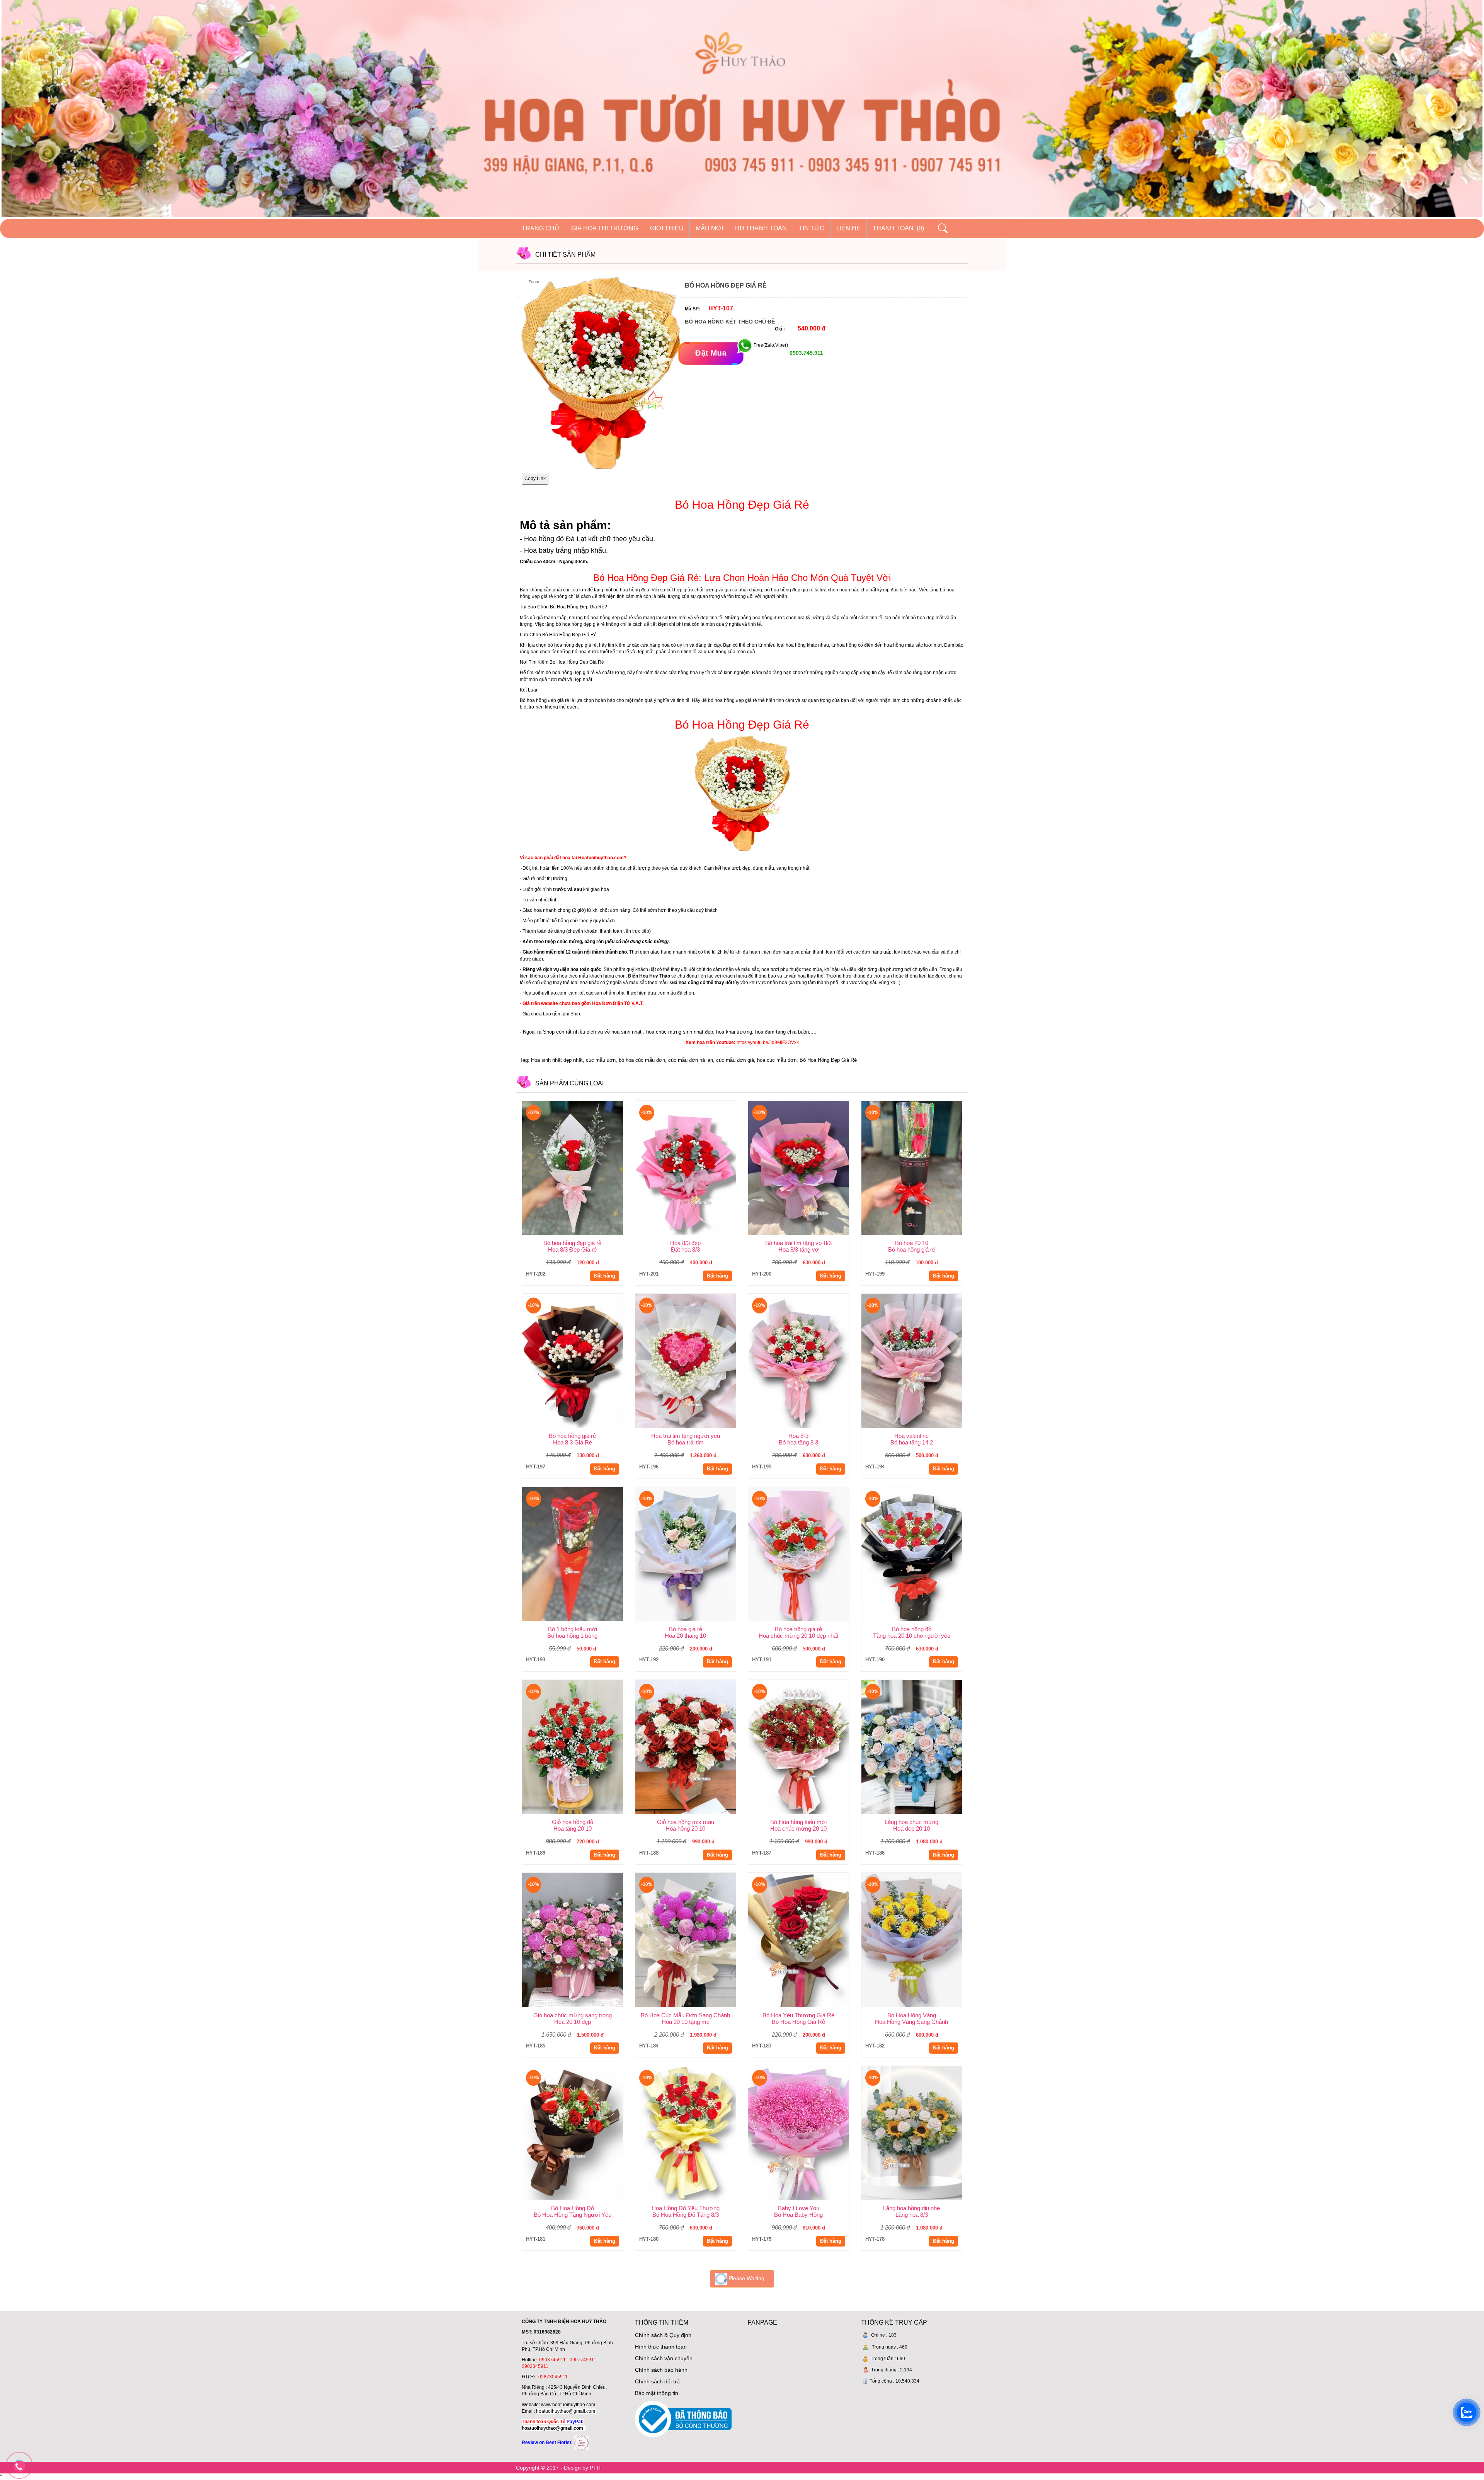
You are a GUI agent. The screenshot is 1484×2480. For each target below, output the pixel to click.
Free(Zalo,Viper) (771, 346)
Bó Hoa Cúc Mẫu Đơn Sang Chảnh (685, 2015)
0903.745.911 (806, 353)
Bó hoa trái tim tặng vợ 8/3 (798, 1243)
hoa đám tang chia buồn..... (786, 1032)
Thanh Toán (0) (898, 228)
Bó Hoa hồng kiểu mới (798, 1822)
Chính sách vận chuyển (664, 2358)
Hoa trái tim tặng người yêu (686, 1436)
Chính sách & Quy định (663, 2335)
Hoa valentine (911, 1436)
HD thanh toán (761, 228)
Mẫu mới (709, 228)
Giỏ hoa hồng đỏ (573, 1822)
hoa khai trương (734, 1032)
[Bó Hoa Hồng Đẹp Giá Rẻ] (742, 792)
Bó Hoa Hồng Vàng (912, 2015)
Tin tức (812, 228)
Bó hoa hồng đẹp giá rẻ (572, 1243)
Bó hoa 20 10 (912, 1243)
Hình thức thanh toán (661, 2347)
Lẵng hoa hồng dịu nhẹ (911, 2208)
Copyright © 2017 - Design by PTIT (559, 2468)
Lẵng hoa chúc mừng (911, 1822)
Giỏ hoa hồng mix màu (686, 1822)
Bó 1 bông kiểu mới (573, 1629)
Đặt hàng (605, 1276)
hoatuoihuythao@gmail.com (566, 2411)
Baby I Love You (799, 2208)
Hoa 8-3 (798, 1436)
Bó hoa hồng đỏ (912, 1629)
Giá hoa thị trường (605, 228)
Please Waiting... (748, 2279)
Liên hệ (848, 228)
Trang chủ (540, 228)
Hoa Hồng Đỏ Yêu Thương (686, 2208)
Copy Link (535, 479)
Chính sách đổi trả (657, 2381)
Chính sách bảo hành (661, 2370)
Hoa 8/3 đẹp (685, 1243)
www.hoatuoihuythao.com (568, 2405)
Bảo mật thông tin (657, 2393)
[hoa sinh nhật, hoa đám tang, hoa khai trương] (581, 2443)
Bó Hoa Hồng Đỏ (573, 2208)
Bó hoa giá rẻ (686, 1629)
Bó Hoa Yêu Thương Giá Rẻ (798, 2015)
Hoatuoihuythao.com (544, 993)
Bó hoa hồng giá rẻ (572, 1436)
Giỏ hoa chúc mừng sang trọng (573, 2015)
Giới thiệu (667, 228)
